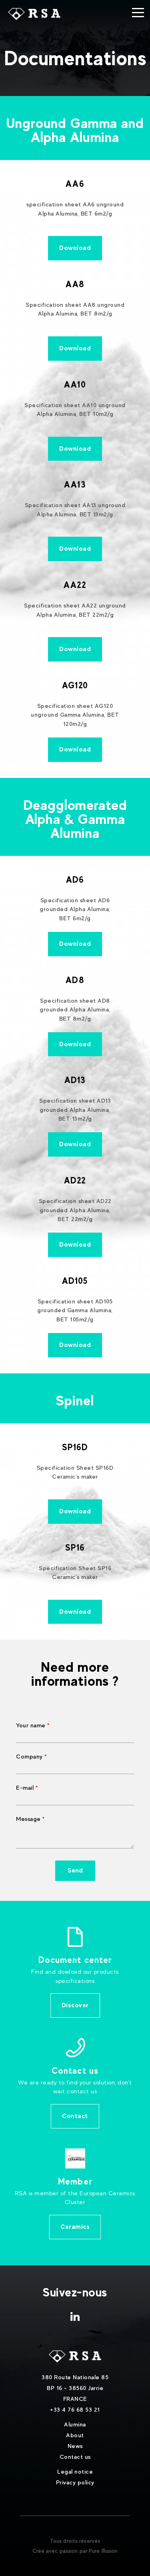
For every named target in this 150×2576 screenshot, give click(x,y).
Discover (75, 2005)
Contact (75, 2116)
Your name (31, 1725)
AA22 (75, 585)
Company (29, 1756)
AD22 (75, 1180)
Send (75, 1870)
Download (75, 248)
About (75, 2435)
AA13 (75, 484)
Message (28, 1819)
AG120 (75, 685)
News (75, 2446)
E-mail (25, 1788)
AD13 (75, 1080)
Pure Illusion (103, 2551)
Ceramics (75, 2227)
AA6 (75, 184)
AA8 (75, 284)
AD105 (75, 1281)
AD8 (75, 980)
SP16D (75, 1447)
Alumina (75, 2424)
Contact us (75, 2457)
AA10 (75, 384)
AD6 (75, 879)
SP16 (75, 1547)
